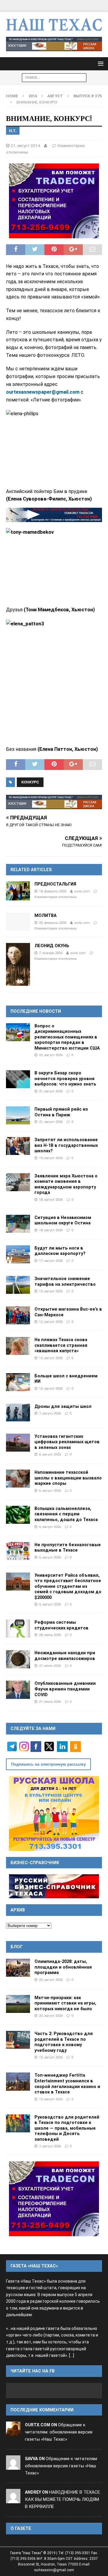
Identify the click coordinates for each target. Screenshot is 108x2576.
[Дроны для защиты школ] (18, 1413)
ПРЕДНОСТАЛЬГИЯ (55, 884)
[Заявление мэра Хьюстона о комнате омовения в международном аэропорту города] (18, 1182)
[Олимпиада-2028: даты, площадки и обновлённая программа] (18, 1968)
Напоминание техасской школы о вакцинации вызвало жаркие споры (68, 1478)
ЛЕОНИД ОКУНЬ (52, 946)
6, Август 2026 (50, 1454)
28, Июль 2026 (50, 1635)
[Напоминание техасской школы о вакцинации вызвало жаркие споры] (18, 1479)
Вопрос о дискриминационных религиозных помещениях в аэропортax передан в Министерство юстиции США (67, 1037)
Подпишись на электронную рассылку (48, 1764)
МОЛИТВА (46, 915)
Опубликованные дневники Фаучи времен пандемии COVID (65, 1689)
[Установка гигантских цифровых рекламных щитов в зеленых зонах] (18, 1443)
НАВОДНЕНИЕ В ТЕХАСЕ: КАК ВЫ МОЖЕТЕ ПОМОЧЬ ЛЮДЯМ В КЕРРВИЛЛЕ (63, 2499)
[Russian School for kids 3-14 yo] (54, 1814)
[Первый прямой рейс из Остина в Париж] (18, 1115)
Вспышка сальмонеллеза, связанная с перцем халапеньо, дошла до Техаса (66, 1514)
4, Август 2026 (50, 1604)
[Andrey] (13, 2500)
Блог (17, 1947)
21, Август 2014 (25, 145)
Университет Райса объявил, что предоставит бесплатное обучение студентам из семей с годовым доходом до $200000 (68, 1586)
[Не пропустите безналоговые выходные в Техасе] (18, 1551)
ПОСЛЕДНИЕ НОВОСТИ (36, 1011)
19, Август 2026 (51, 1158)
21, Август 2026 (51, 1091)
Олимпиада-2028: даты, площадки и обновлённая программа (63, 1967)
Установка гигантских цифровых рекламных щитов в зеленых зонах (67, 1442)
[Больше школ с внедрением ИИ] (18, 1382)
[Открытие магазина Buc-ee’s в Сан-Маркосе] (18, 1315)
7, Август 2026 (50, 1413)
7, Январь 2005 (51, 953)
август (55, 96)
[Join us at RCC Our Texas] (54, 44)
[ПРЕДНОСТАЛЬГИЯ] (18, 891)
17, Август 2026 (51, 1261)
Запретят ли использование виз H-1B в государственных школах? (66, 1145)
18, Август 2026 (51, 1200)
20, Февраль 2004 (53, 923)
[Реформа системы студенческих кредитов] (18, 1629)
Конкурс (30, 782)
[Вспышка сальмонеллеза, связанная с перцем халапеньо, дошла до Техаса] (18, 1515)
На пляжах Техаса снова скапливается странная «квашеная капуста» (61, 1345)
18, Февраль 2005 (53, 891)
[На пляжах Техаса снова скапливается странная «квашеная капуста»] (18, 1346)
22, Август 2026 (51, 1055)
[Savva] (13, 2466)
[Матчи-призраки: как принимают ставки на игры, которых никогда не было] (18, 2004)
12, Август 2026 (51, 1322)
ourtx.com (82, 891)
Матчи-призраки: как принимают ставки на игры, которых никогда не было (65, 2003)
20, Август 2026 (51, 1980)
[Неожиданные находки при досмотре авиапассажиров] (18, 1659)
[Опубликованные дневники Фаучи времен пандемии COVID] (18, 1690)
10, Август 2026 (51, 1388)
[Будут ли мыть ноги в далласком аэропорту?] (18, 1254)
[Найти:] (54, 77)
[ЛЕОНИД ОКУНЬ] (18, 964)
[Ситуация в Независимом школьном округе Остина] (18, 1224)
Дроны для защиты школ (63, 1406)
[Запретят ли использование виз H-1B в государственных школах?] (18, 1146)
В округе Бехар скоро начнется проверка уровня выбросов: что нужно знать (65, 1078)
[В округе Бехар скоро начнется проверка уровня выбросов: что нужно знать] (18, 1079)
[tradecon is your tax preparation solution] (54, 515)
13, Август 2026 (51, 1291)
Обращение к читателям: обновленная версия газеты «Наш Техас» (59, 2432)
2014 (33, 96)
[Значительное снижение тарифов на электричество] (18, 1285)
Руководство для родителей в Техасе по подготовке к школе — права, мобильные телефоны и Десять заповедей (67, 2128)
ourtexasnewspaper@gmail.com (43, 392)
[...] (72, 2356)
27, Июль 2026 (50, 1666)
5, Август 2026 (50, 1557)
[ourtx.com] (13, 2432)
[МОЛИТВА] (18, 922)
